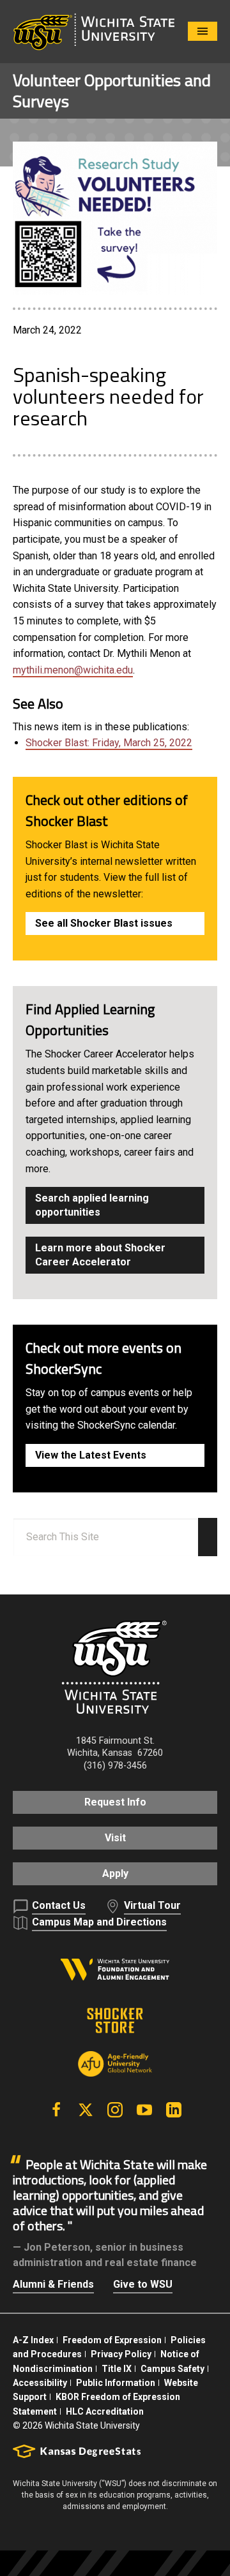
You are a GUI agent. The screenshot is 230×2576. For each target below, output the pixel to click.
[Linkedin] (174, 2110)
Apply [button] (115, 1873)
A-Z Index (33, 2340)
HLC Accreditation (105, 2411)
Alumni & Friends (53, 2284)
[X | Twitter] (86, 2110)
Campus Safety (172, 2369)
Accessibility (40, 2383)
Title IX (117, 2369)
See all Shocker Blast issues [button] (104, 923)
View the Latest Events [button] (91, 1455)
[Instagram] (115, 2110)
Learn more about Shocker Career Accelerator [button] (100, 1255)
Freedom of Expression (112, 2340)
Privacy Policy (121, 2354)
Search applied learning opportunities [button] (92, 1205)
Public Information (116, 2383)
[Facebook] (56, 2110)
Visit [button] (115, 1838)
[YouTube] (144, 2110)
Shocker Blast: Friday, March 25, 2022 (109, 743)
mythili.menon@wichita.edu (73, 670)
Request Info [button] (115, 1802)
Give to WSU (143, 2284)
